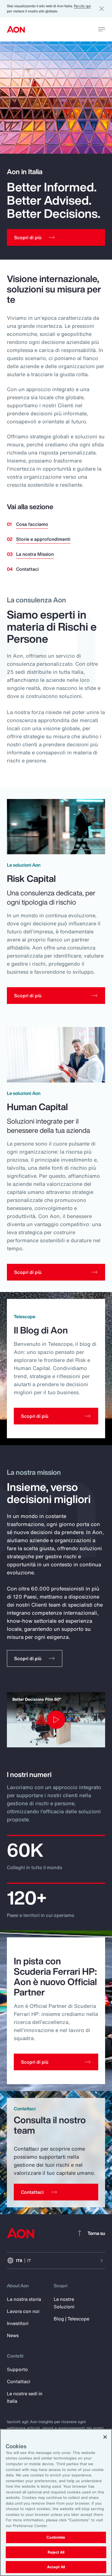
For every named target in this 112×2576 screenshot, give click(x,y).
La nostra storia (24, 2299)
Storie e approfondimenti (43, 539)
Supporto (17, 2369)
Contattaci (27, 569)
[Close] (105, 2437)
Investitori (18, 2323)
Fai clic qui (82, 6)
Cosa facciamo (32, 524)
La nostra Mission (35, 554)
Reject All (56, 2552)
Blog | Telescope (72, 2319)
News (13, 2335)
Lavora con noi (23, 2311)
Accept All (56, 2567)
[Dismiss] (102, 9)
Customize (56, 2537)
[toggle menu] (102, 29)
